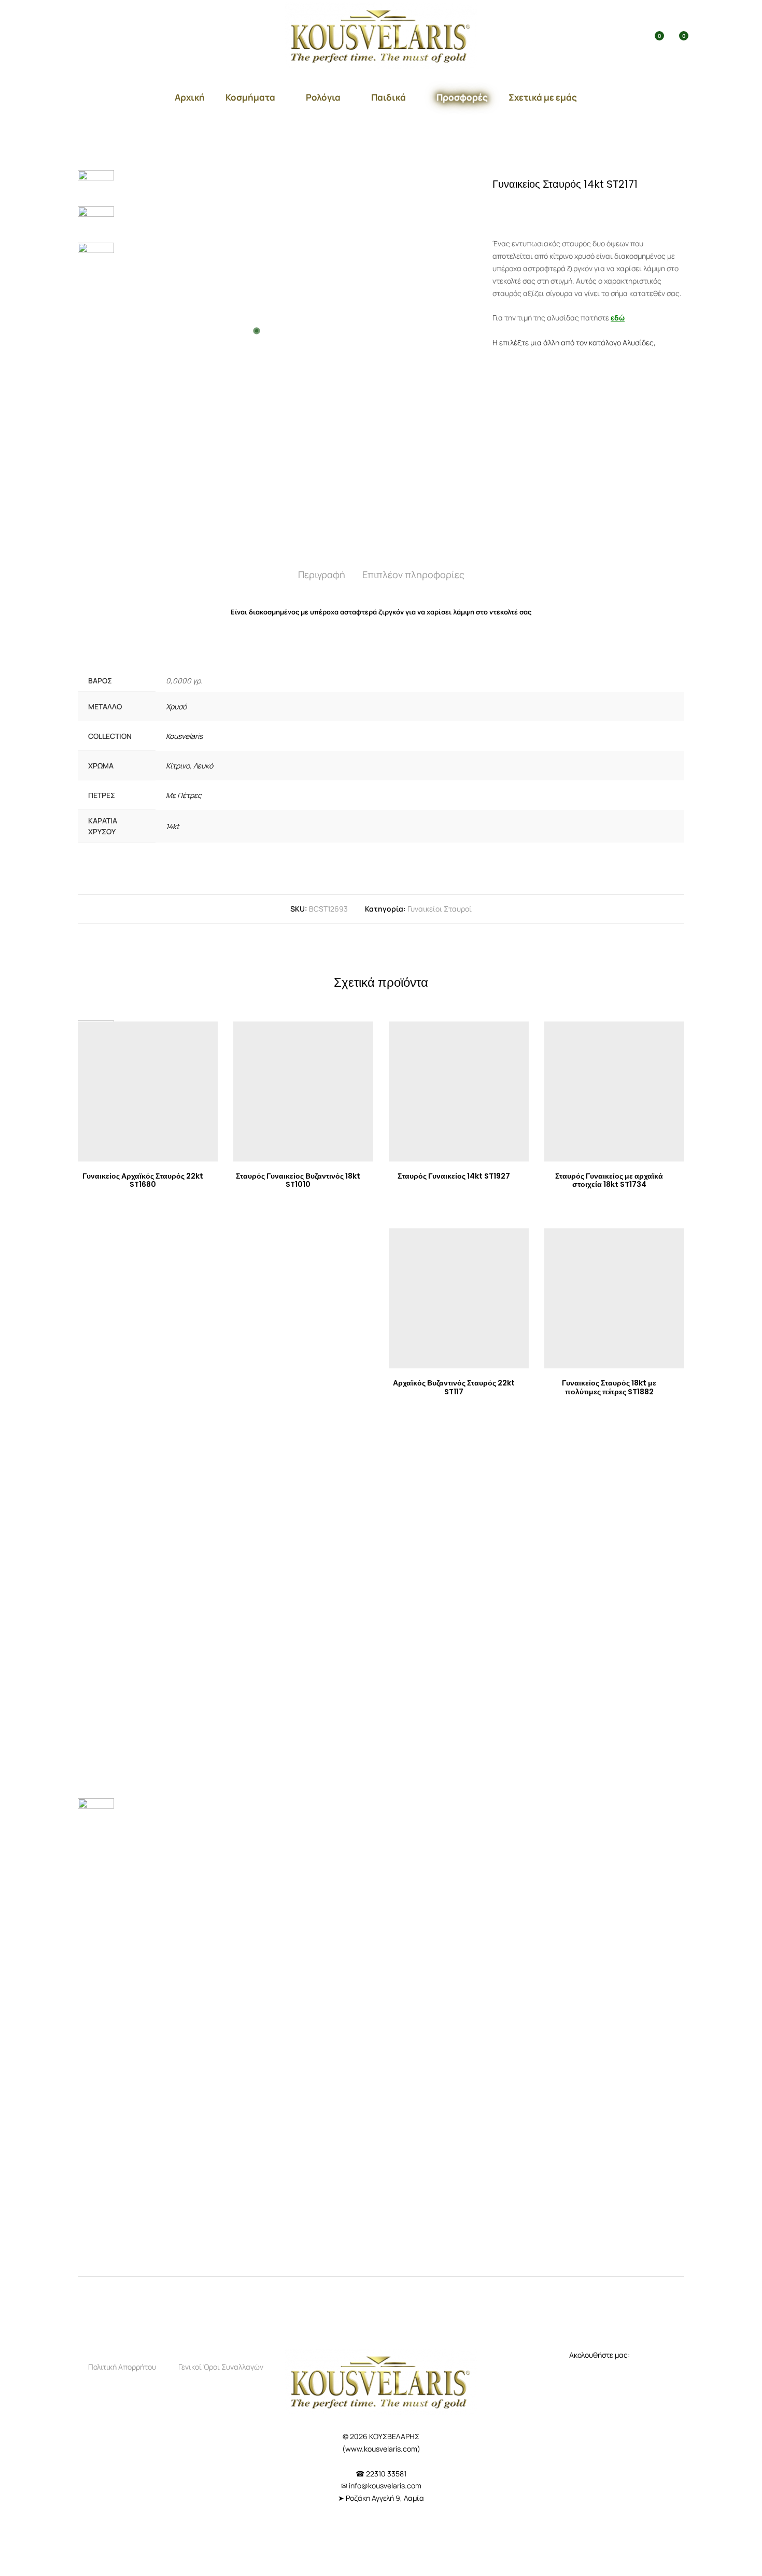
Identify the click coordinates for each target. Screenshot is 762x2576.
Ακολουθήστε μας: (600, 2355)
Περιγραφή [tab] (322, 575)
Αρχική (190, 97)
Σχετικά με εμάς (543, 97)
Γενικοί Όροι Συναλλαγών (221, 2367)
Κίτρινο (178, 766)
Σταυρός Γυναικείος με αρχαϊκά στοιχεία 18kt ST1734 (609, 1180)
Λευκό (203, 766)
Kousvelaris (184, 736)
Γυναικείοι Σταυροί (440, 909)
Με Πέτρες (184, 795)
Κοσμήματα (250, 97)
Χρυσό (176, 706)
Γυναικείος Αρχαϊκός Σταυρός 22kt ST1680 (143, 1180)
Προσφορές (462, 97)
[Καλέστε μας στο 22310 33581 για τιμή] (537, 207)
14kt (173, 826)
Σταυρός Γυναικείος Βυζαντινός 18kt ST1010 (298, 1180)
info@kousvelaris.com (385, 2486)
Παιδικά (389, 97)
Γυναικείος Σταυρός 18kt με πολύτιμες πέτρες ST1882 (609, 1387)
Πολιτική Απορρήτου (122, 2367)
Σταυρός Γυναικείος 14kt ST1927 (454, 1176)
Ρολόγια (323, 97)
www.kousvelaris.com (381, 2449)
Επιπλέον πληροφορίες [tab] (413, 575)
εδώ (618, 318)
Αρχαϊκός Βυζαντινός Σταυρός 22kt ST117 (454, 1387)
